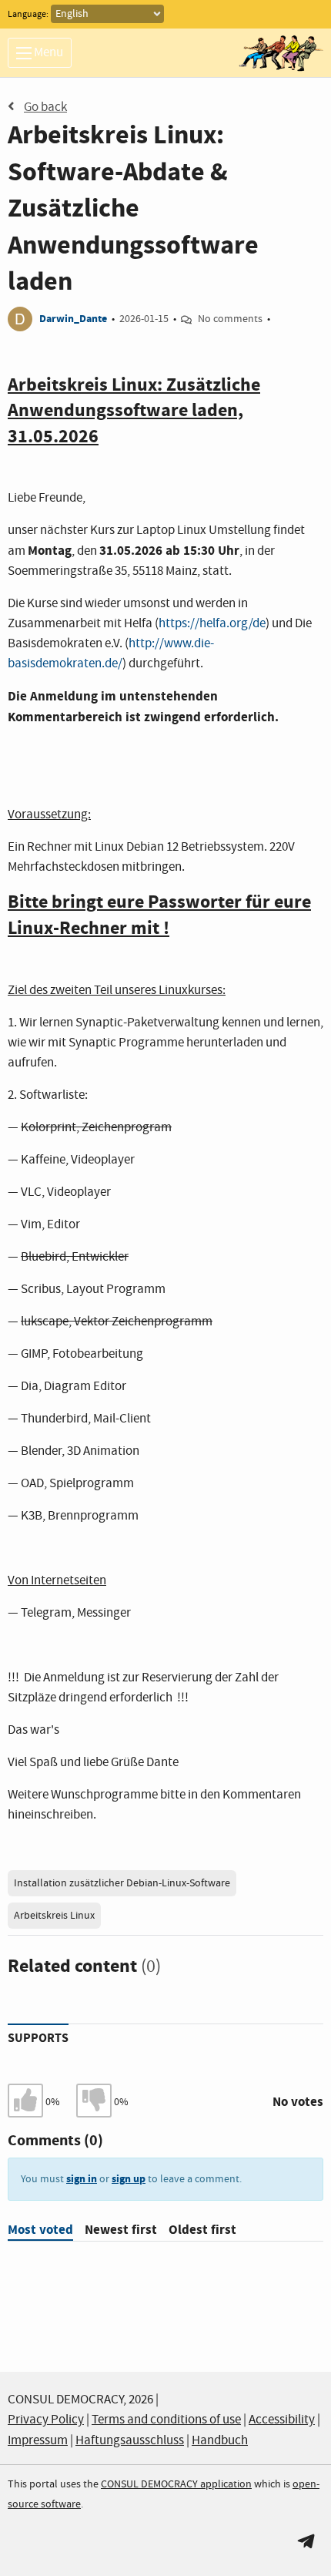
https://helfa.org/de (212, 624)
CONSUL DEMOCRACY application (176, 2484)
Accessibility (282, 2420)
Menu (47, 53)
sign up (129, 2179)
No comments (230, 319)
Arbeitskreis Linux (54, 1916)
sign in (82, 2179)
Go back (45, 107)
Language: (28, 15)
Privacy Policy (46, 2420)
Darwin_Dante (73, 319)
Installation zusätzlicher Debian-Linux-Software (122, 1883)
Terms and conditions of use (166, 2420)
